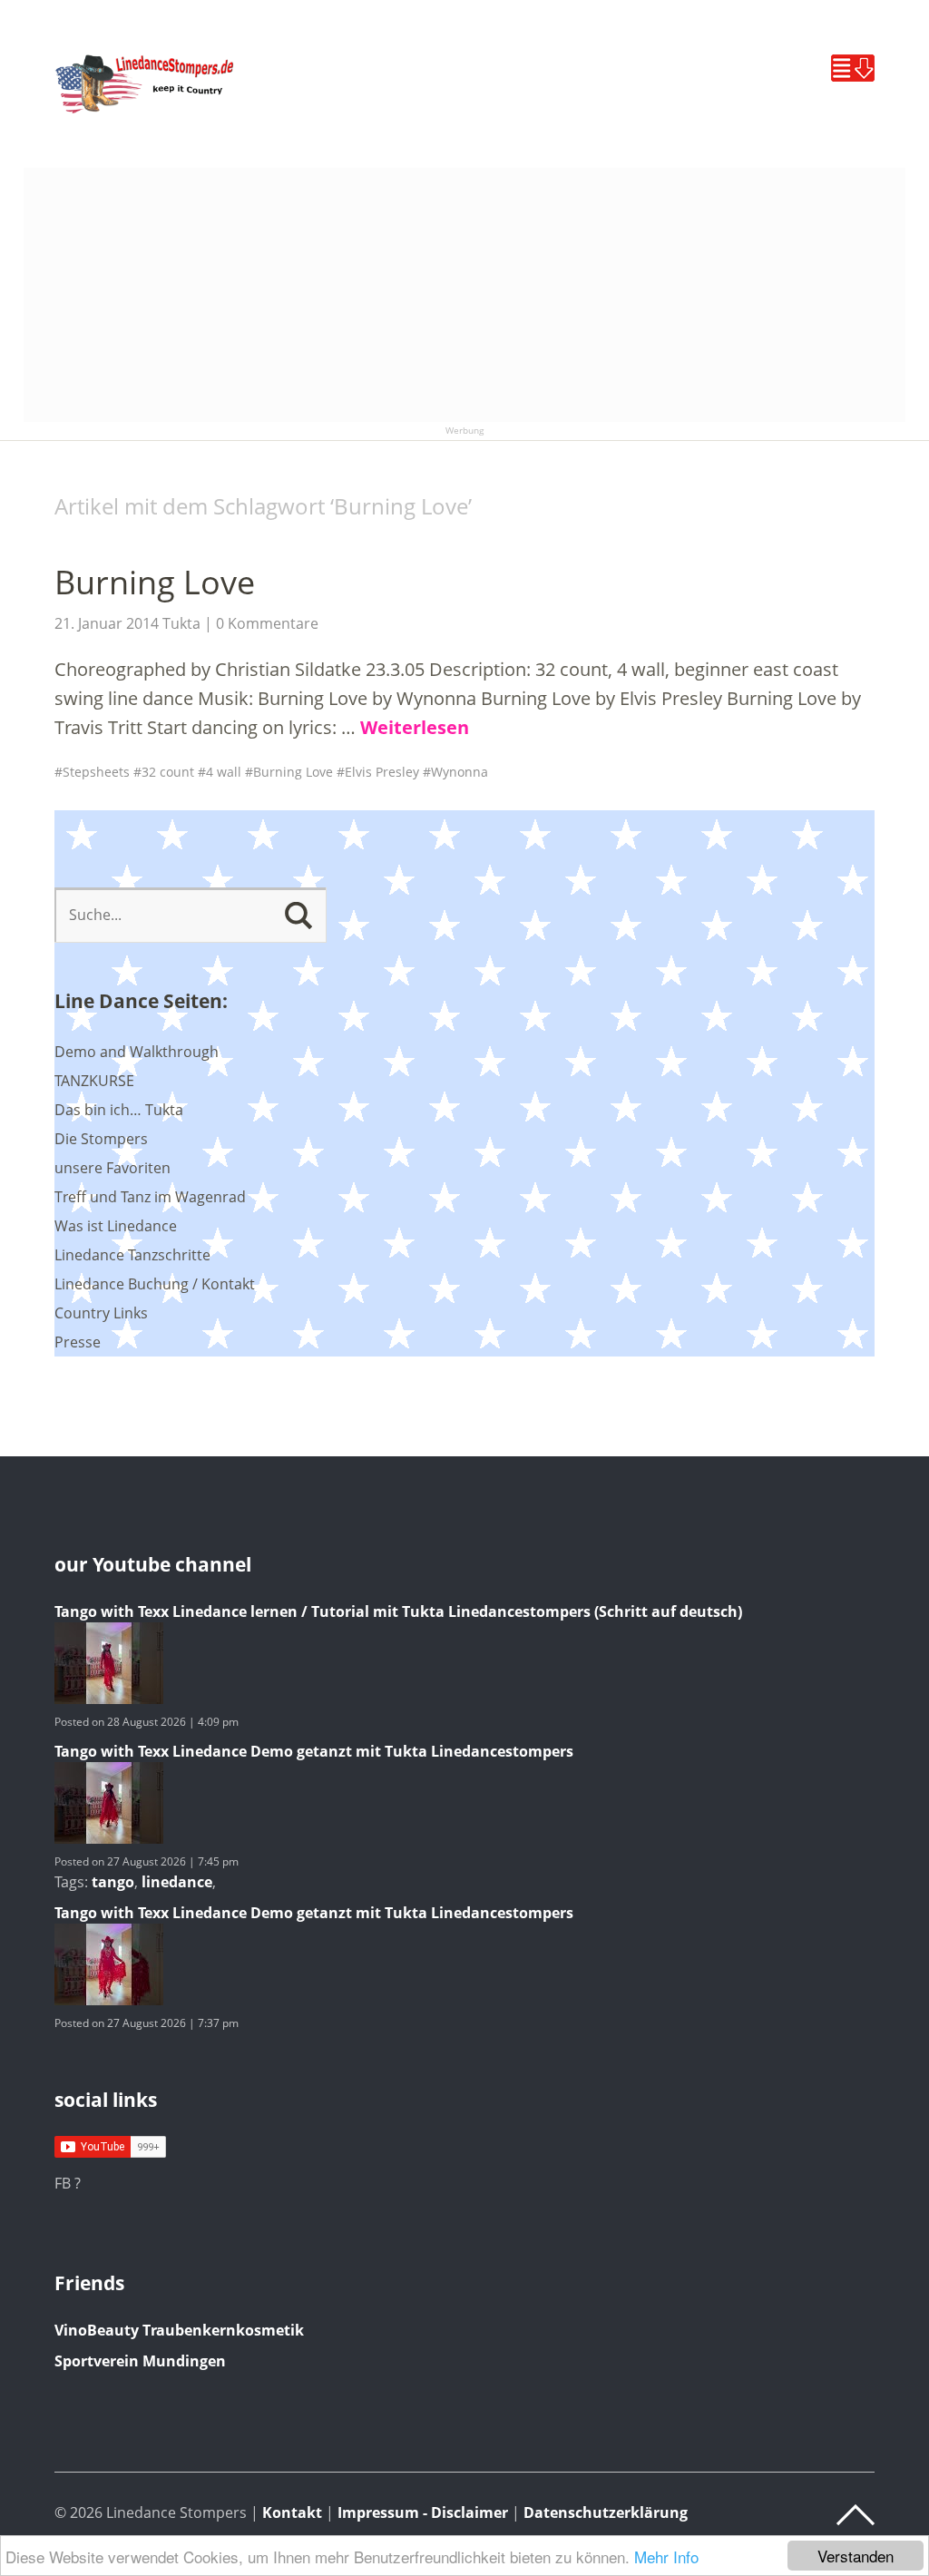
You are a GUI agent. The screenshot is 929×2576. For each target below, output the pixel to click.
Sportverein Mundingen (140, 2361)
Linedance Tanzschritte (132, 1255)
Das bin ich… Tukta (119, 1110)
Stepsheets (96, 772)
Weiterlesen (415, 727)
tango (113, 1882)
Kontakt (292, 2512)
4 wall (224, 772)
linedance (177, 1882)
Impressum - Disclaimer (423, 2512)
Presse (78, 1342)
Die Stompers (101, 1139)
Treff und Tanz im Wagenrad (150, 1197)
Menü (853, 68)
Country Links (101, 1313)
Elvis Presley (382, 772)
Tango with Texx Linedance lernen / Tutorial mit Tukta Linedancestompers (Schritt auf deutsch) (398, 1611)
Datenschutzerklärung (606, 2512)
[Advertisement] (465, 295)
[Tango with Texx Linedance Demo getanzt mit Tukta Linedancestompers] (109, 1838)
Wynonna (460, 772)
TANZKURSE (94, 1081)
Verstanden (856, 2556)
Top (856, 2515)
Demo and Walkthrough (137, 1052)
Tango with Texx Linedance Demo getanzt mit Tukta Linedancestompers (314, 1751)
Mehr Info (666, 2556)
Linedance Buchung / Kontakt (155, 1284)
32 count (168, 772)
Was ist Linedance (116, 1226)
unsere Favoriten (112, 1168)
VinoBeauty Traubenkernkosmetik (179, 2330)
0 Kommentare (267, 623)
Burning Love (155, 582)
